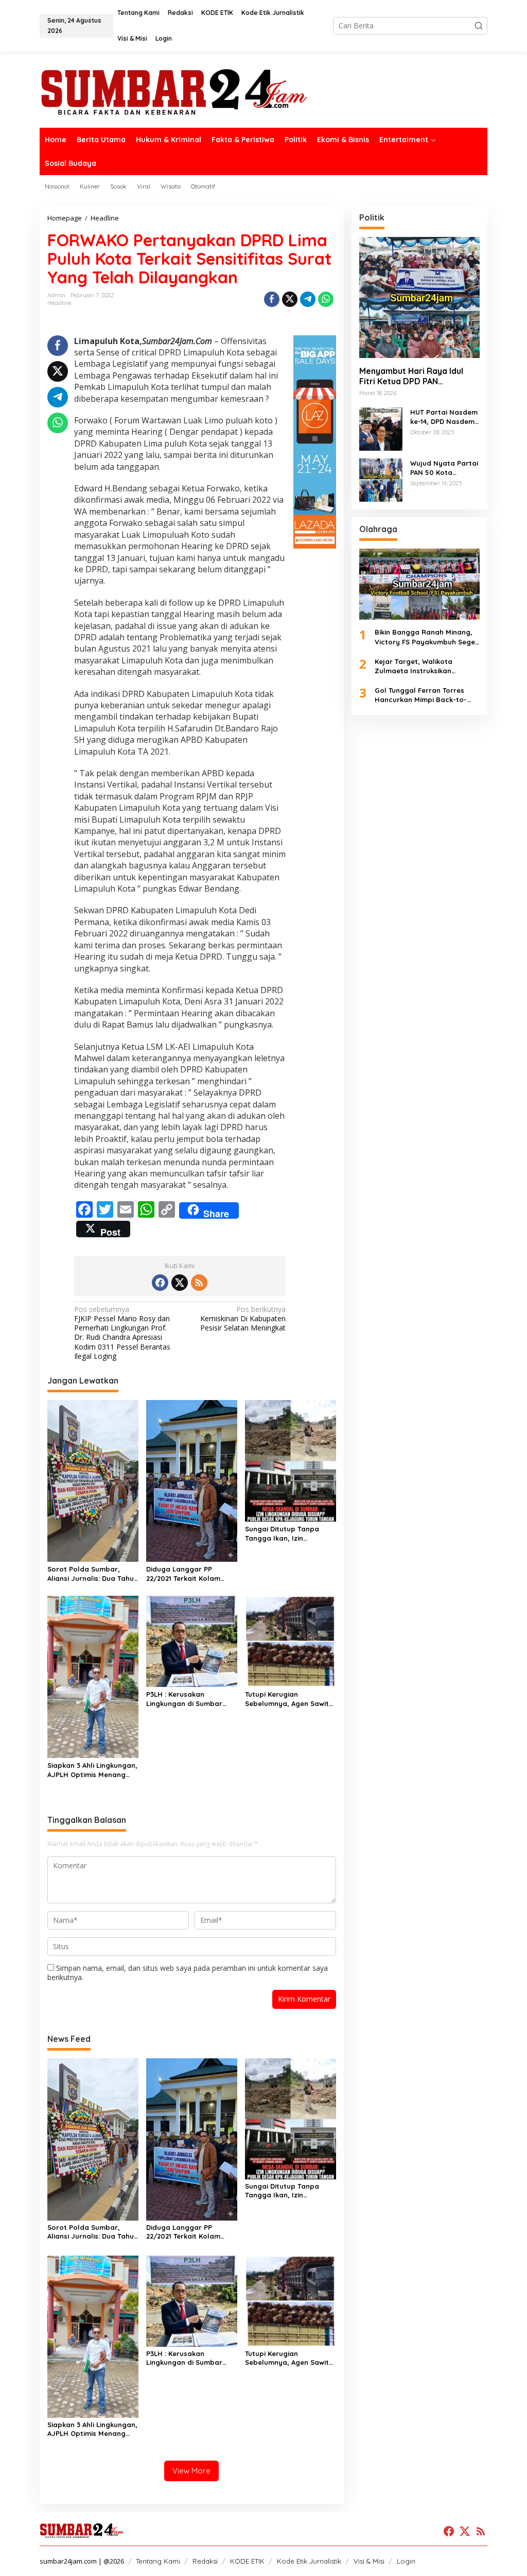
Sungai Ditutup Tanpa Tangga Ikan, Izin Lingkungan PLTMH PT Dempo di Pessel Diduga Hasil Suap (286, 1534)
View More (191, 2471)
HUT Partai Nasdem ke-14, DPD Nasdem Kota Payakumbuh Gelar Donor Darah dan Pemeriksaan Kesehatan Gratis (444, 417)
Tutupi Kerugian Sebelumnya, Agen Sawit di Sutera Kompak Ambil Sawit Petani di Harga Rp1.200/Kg (287, 1699)
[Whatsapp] (326, 299)
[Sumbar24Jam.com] (263, 91)
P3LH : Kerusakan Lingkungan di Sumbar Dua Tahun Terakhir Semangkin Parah (184, 1699)
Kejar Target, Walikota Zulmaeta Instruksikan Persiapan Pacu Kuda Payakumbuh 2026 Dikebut (420, 666)
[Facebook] (160, 1283)
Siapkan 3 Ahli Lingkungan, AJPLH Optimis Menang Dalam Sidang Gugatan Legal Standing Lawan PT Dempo (92, 1770)
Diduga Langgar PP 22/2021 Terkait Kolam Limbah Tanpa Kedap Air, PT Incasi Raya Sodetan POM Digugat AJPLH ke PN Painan (190, 1574)
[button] (479, 26)
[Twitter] (180, 1283)
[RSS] (199, 1283)
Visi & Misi (369, 2561)
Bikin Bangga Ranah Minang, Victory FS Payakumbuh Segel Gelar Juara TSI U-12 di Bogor (426, 637)
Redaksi (205, 2561)
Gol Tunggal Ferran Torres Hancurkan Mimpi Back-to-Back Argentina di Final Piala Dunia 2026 (424, 695)
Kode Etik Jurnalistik (309, 2561)
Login (406, 2561)
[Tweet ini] (290, 299)
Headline (59, 303)
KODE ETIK (247, 2561)
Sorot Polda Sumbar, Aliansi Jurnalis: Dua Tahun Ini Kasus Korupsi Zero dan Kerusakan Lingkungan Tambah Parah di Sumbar (93, 1574)
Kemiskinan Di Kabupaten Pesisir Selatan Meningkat (243, 1319)
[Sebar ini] (272, 299)
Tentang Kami (158, 2561)
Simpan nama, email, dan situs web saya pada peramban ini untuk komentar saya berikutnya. (188, 1973)
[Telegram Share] (308, 299)
